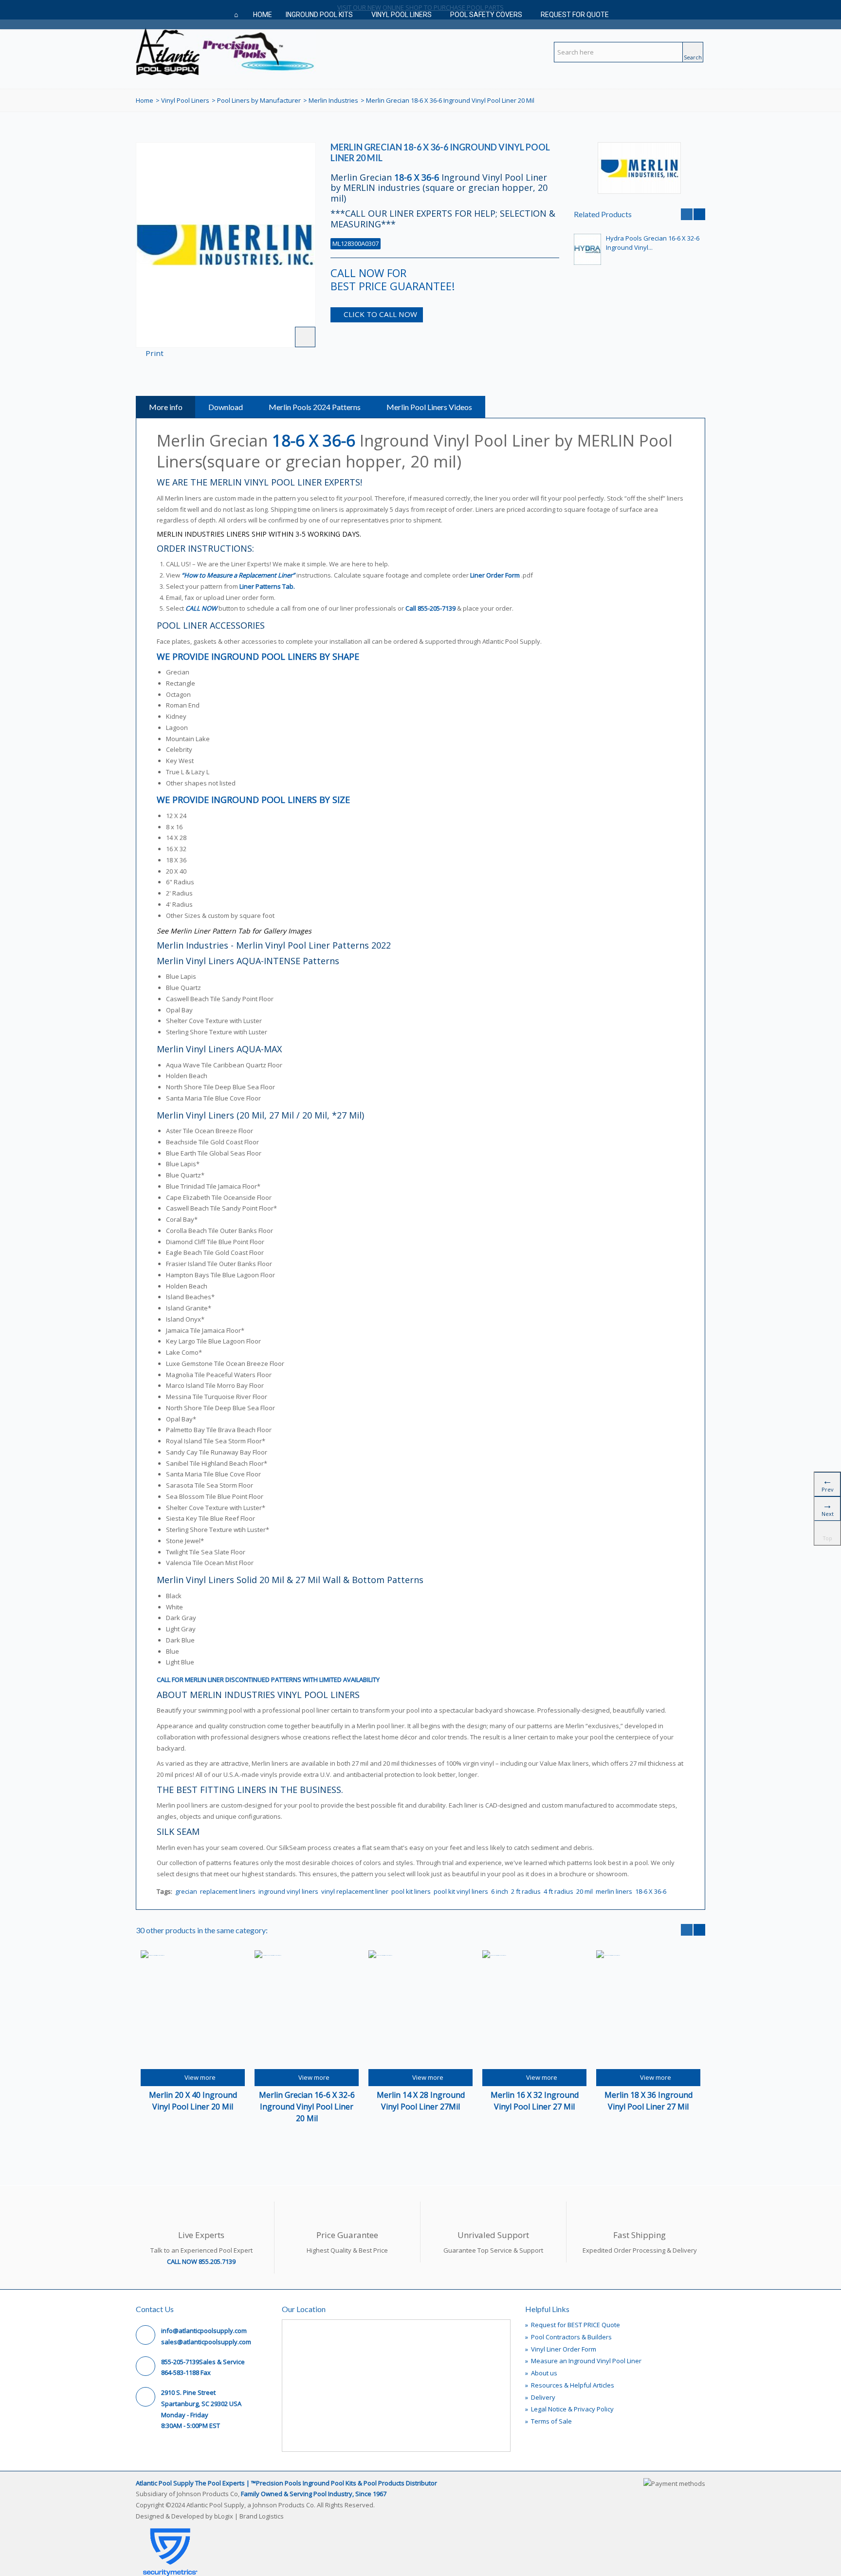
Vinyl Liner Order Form (561, 2349)
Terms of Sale (548, 2421)
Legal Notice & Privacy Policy (569, 2409)
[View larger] (305, 337)
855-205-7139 (437, 608)
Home (263, 15)
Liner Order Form (495, 575)
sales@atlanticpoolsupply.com (206, 2342)
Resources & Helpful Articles (570, 2385)
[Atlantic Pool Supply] (226, 50)
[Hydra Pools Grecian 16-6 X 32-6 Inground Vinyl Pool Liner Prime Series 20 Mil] (587, 249)
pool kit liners (411, 1891)
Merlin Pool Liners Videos (429, 407)
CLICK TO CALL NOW (380, 314)
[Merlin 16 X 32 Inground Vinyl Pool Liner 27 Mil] (534, 2010)
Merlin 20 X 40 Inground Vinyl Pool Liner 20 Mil (193, 2101)
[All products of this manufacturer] (640, 168)
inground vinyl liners (288, 1891)
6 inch (500, 1891)
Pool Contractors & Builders (568, 2337)
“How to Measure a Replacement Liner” (238, 575)
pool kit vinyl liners (461, 1891)
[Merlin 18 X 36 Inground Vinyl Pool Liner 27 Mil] (648, 2010)
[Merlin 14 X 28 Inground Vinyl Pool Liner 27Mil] (420, 2010)
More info (166, 407)
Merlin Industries (333, 100)
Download (226, 407)
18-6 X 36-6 (651, 1891)
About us (541, 2373)
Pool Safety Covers (486, 15)
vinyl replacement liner (355, 1891)
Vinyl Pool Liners (402, 15)
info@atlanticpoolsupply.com (204, 2331)
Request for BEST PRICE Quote (573, 2325)
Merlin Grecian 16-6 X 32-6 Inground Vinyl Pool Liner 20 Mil (307, 2107)
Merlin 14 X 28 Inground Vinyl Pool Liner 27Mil (421, 2101)
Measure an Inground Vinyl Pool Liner (583, 2361)
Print (155, 353)
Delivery (540, 2397)
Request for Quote (575, 15)
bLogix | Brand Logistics (249, 2516)
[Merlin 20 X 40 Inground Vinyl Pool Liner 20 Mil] (193, 2010)
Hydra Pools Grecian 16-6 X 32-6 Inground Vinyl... (653, 243)
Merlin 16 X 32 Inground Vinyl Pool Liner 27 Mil (535, 2101)
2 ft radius (526, 1891)
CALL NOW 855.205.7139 (201, 2261)
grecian (186, 1891)
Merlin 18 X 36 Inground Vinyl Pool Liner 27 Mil (649, 2101)
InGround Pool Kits (319, 15)
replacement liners (228, 1891)
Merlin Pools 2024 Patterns (315, 407)
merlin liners (614, 1891)
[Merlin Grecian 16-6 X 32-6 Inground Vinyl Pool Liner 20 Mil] (307, 2010)
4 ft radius (558, 1891)
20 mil (585, 1891)
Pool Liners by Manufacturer (259, 100)
